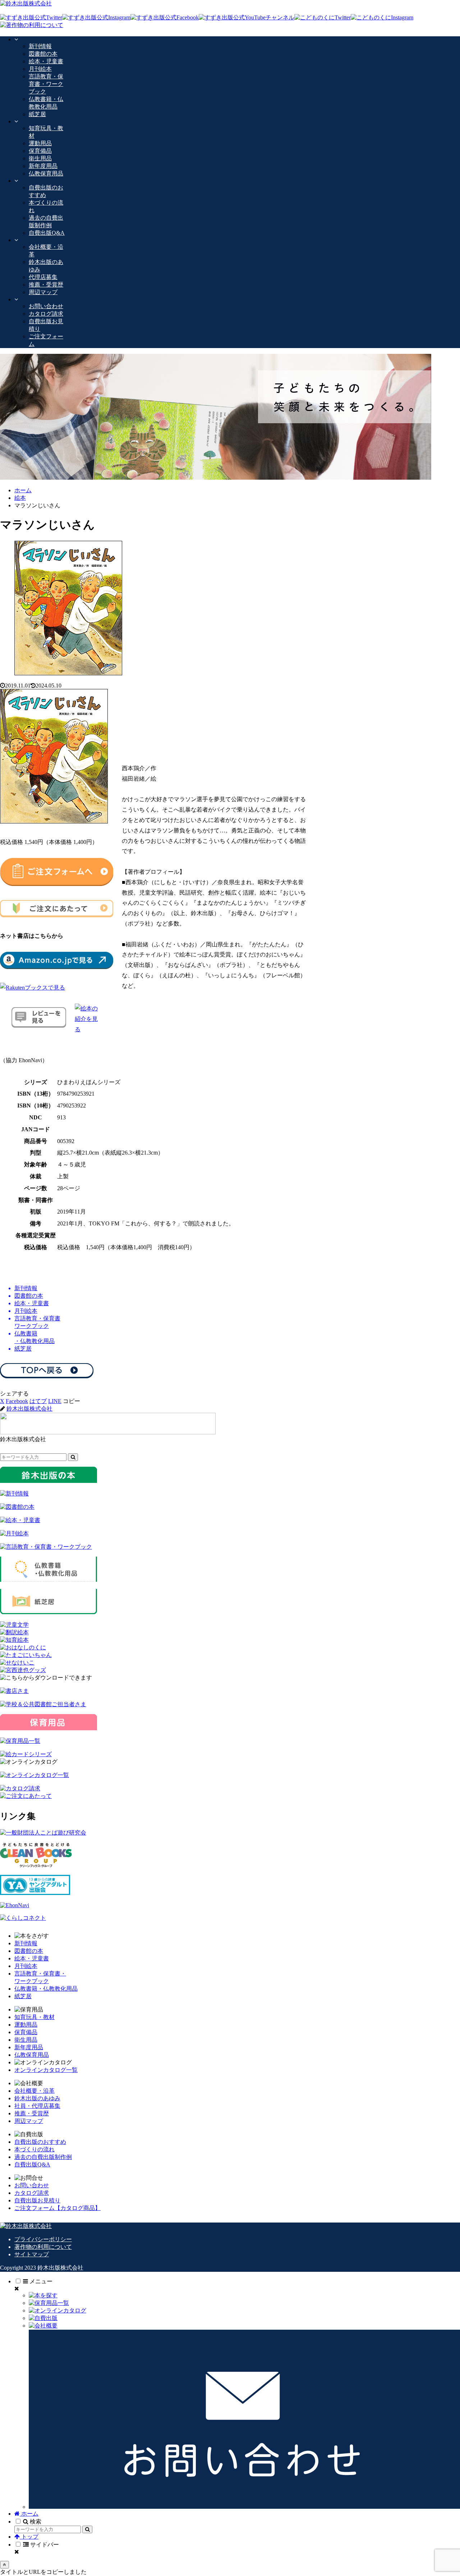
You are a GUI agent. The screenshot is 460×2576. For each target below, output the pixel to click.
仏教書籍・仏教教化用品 (46, 1989)
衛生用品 (26, 2040)
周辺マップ (29, 2121)
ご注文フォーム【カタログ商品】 (57, 2208)
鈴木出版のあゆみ (37, 2098)
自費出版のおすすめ (40, 2142)
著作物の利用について (43, 2247)
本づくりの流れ (34, 2149)
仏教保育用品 (32, 2055)
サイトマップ (32, 2254)
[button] (72, 1401)
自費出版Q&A (32, 2164)
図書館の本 (29, 1951)
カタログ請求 (32, 2193)
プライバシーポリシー (43, 2239)
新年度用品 (29, 2047)
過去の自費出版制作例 (43, 2157)
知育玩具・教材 (34, 2017)
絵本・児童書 (32, 1958)
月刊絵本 (26, 1966)
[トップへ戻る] (4, 2565)
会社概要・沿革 (34, 2091)
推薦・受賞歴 (32, 2113)
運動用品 (26, 2025)
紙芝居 (23, 1996)
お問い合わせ (32, 2185)
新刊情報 (26, 1943)
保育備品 (26, 2032)
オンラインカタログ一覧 (46, 2070)
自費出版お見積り (37, 2200)
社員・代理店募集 (37, 2106)
